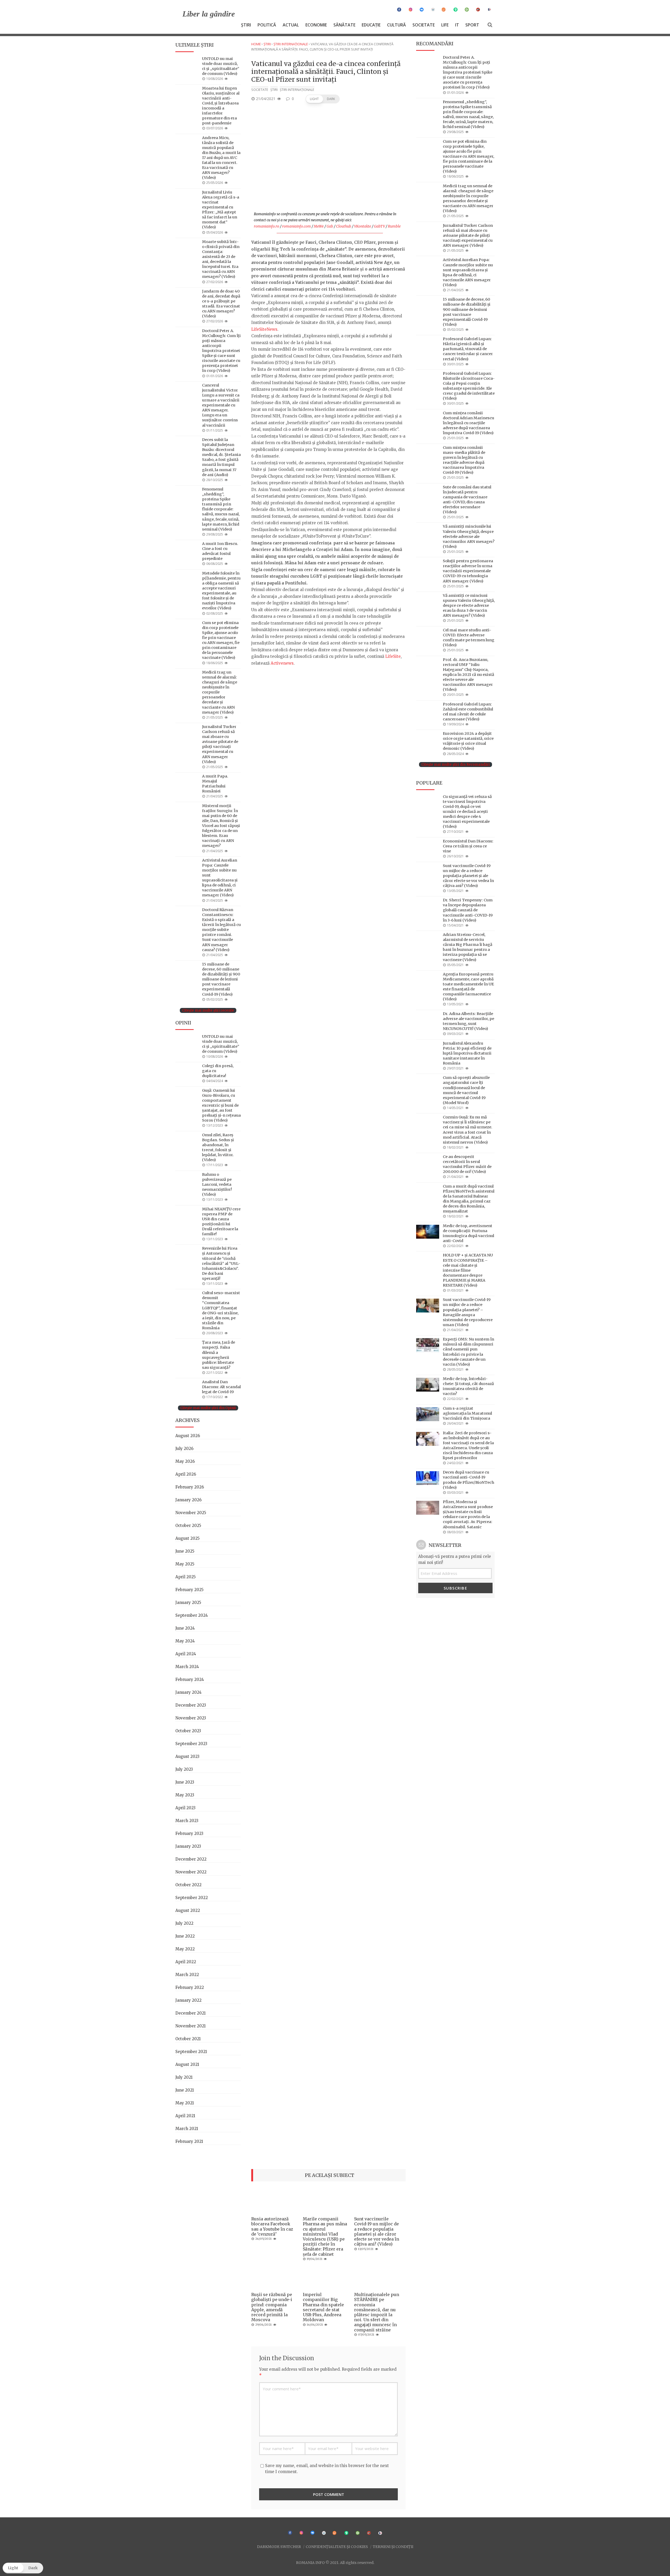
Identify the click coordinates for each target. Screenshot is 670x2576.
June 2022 (185, 1936)
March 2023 (187, 1821)
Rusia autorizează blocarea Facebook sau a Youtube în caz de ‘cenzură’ (272, 2226)
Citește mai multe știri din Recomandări (456, 765)
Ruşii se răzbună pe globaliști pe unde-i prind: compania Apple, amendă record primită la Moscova (272, 2307)
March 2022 (187, 1975)
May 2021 (185, 2103)
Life (445, 25)
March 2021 (187, 2129)
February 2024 (190, 1679)
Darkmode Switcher (279, 2547)
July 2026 (184, 1449)
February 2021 (189, 2141)
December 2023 (191, 1705)
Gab (330, 226)
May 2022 (185, 1949)
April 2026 (186, 1474)
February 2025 (189, 1590)
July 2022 (184, 1923)
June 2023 (185, 1782)
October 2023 (188, 1731)
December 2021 (191, 2013)
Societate (424, 25)
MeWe (319, 226)
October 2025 (188, 1526)
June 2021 (185, 2090)
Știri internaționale (291, 44)
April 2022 (186, 1962)
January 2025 (188, 1603)
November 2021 (191, 2026)
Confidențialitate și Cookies (337, 2547)
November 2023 (191, 1718)
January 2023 (188, 1846)
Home (256, 44)
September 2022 (192, 1898)
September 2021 (191, 2052)
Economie (316, 25)
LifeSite (393, 656)
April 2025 (186, 1577)
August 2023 (187, 1756)
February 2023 (189, 1833)
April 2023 (185, 1808)
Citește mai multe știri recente (208, 1010)
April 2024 (186, 1654)
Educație (371, 25)
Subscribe (456, 1588)
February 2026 (190, 1487)
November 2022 (191, 1872)
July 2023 (184, 1769)
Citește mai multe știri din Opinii (208, 1408)
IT (457, 25)
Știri (246, 25)
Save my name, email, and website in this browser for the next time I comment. (327, 2469)
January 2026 (188, 1500)
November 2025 (191, 1513)
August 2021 (187, 2064)
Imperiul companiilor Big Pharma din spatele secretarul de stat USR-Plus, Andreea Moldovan (323, 2307)
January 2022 (188, 2000)
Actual (291, 25)
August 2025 (188, 1538)
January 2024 (188, 1692)
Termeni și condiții (393, 2547)
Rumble (394, 226)
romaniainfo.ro (267, 226)
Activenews (282, 663)
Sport (472, 25)
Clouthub (344, 226)
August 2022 (188, 1910)
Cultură (397, 25)
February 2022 (190, 1987)
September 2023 (191, 1744)
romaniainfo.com (297, 226)
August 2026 (188, 1436)
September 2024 (192, 1615)
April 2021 (185, 2116)
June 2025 (185, 1551)
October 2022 (188, 1885)
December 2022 (191, 1859)
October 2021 (188, 2039)
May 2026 (185, 1461)
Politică (267, 25)
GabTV (379, 226)
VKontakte (363, 226)
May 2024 (185, 1641)
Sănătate (344, 25)
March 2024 (187, 1667)
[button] (323, 99)
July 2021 (184, 2077)
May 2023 (185, 1795)
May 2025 (185, 1564)
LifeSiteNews (264, 329)
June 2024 (185, 1628)
